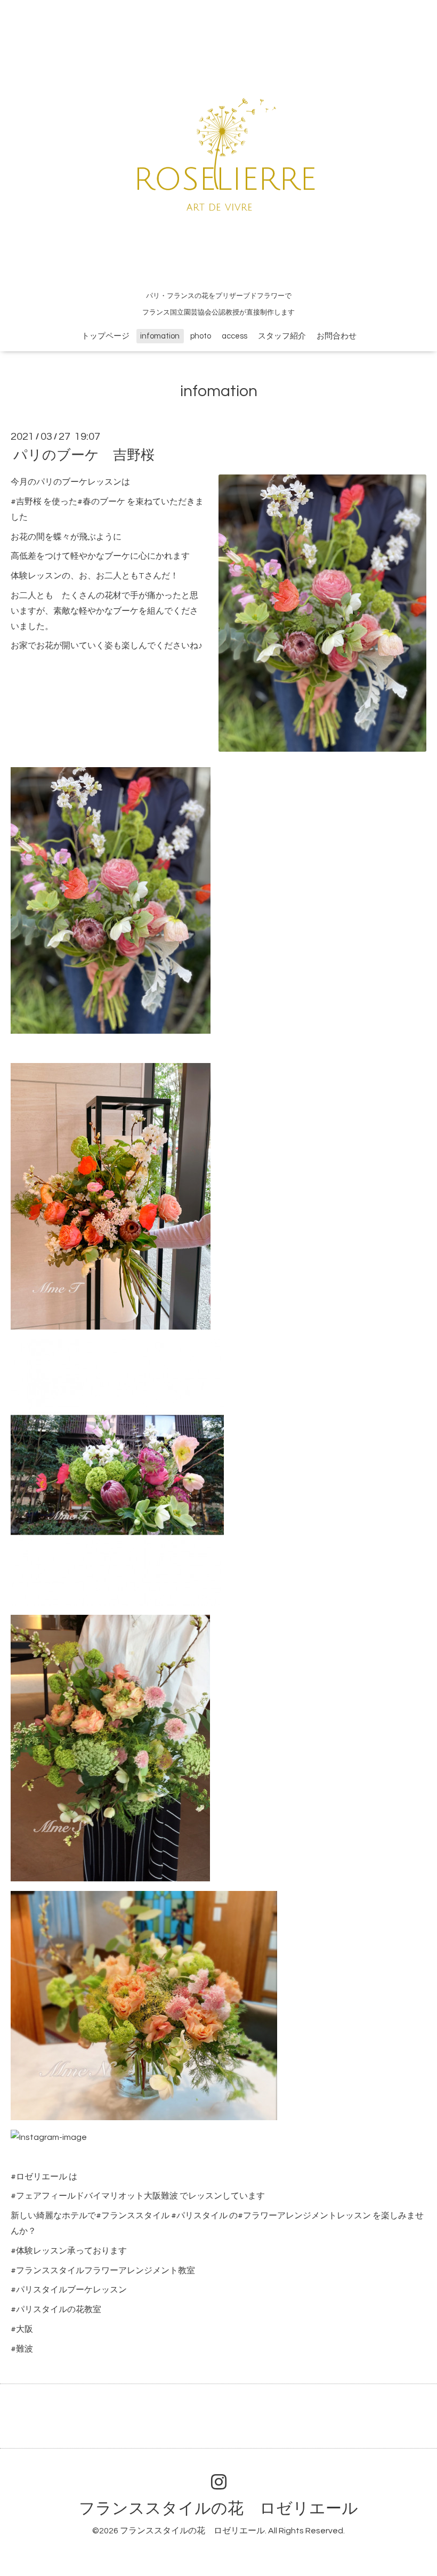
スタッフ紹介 (282, 336)
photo (201, 336)
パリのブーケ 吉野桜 (84, 455)
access (234, 336)
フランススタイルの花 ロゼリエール (218, 2509)
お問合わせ (337, 336)
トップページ (106, 336)
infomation (160, 336)
